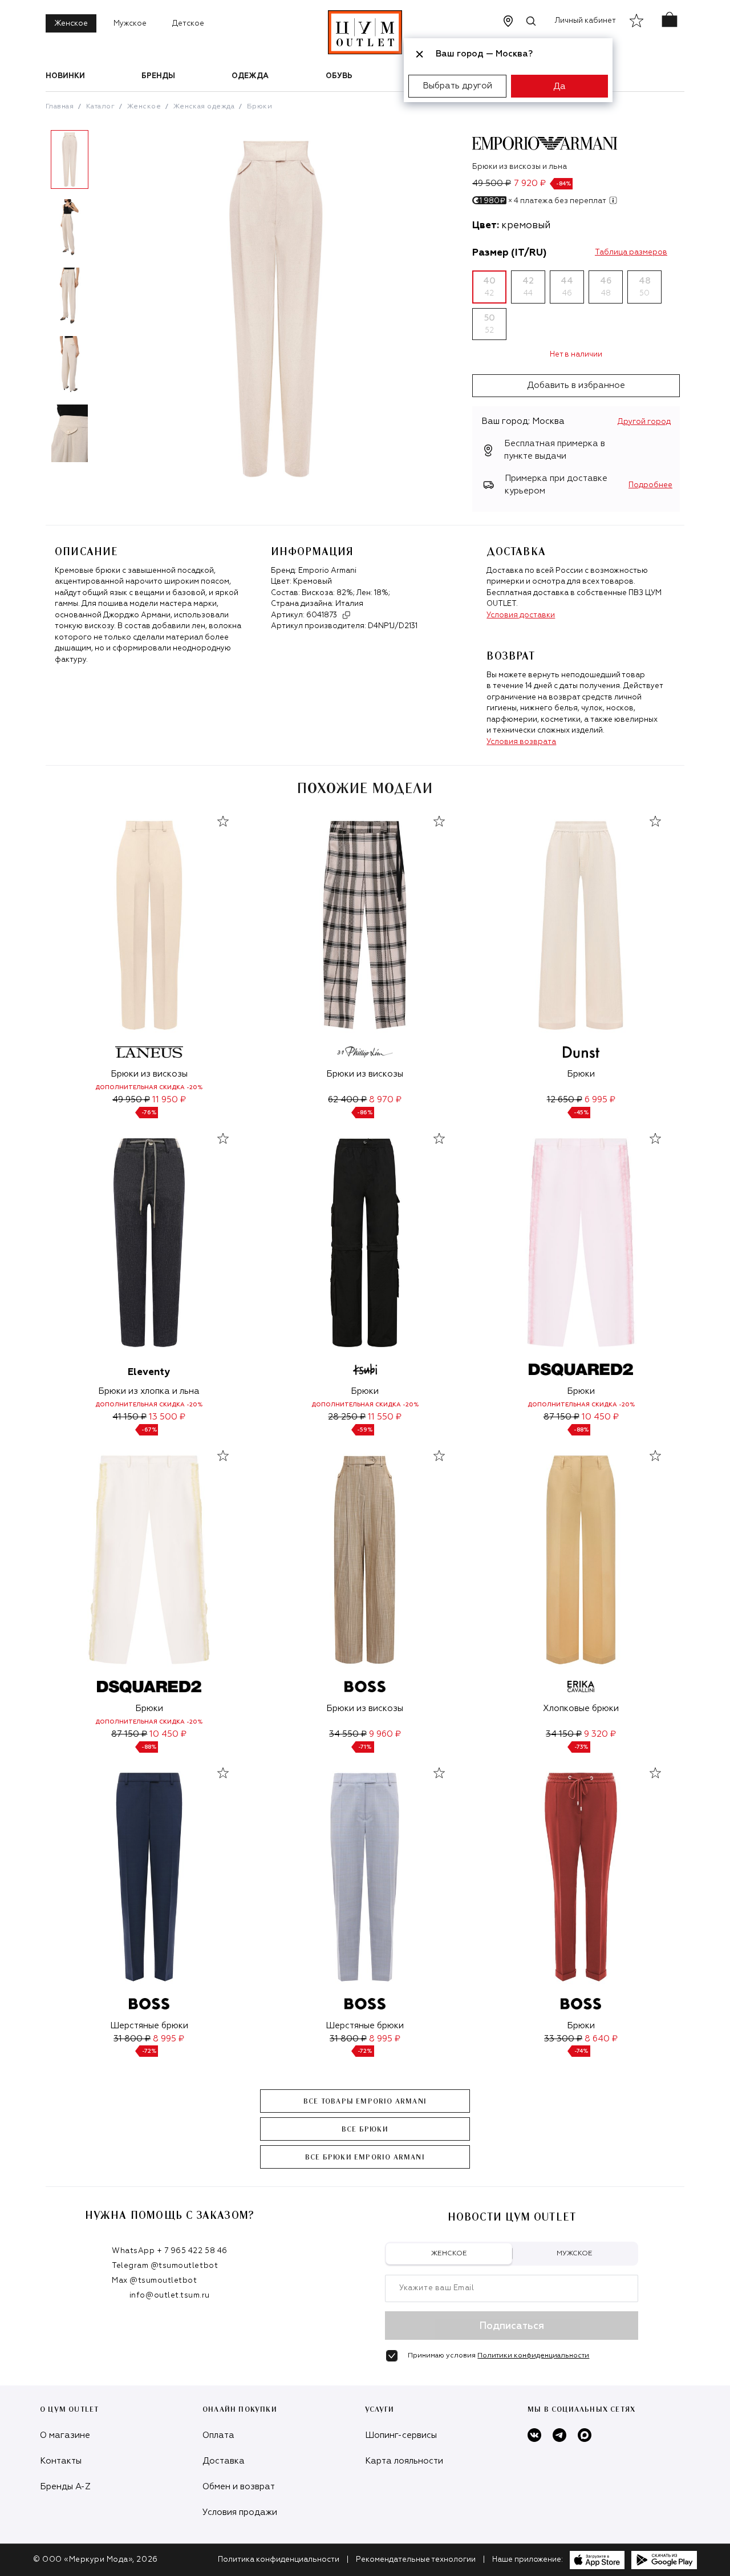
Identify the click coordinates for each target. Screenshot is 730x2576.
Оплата (218, 2435)
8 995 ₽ (169, 2039)
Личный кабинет (585, 21)
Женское (71, 24)
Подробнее (650, 485)
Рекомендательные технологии (416, 2560)
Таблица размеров (631, 252)
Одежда (250, 76)
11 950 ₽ (169, 1100)
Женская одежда (204, 107)
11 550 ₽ (385, 1417)
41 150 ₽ (129, 1417)
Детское (188, 24)
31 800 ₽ (132, 2039)
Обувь (339, 76)
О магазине (65, 2435)
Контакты (61, 2461)
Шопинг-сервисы (401, 2435)
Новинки (65, 76)
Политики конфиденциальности (533, 2356)
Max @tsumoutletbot (154, 2281)
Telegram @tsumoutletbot (165, 2266)
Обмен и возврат (239, 2487)
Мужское (130, 24)
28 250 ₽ (347, 1417)
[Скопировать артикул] (346, 615)
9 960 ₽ (385, 1734)
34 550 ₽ (348, 1734)
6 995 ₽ (600, 1100)
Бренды (158, 76)
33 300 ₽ (563, 2039)
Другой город (644, 422)
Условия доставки (521, 615)
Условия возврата (521, 742)
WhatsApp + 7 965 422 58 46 (170, 2251)
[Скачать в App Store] (597, 2560)
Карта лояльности (404, 2461)
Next (102, 301)
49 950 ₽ (131, 1100)
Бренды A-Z (65, 2487)
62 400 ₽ (347, 1100)
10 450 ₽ (600, 1417)
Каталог (100, 107)
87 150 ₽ (561, 1417)
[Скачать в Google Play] (664, 2560)
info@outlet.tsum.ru (170, 2296)
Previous (37, 301)
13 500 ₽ (167, 1417)
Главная (60, 107)
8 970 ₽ (385, 1100)
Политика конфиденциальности (279, 2560)
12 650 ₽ (565, 1100)
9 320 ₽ (600, 1734)
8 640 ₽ (601, 2039)
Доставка (224, 2461)
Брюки (259, 107)
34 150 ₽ (564, 1734)
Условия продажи (240, 2512)
